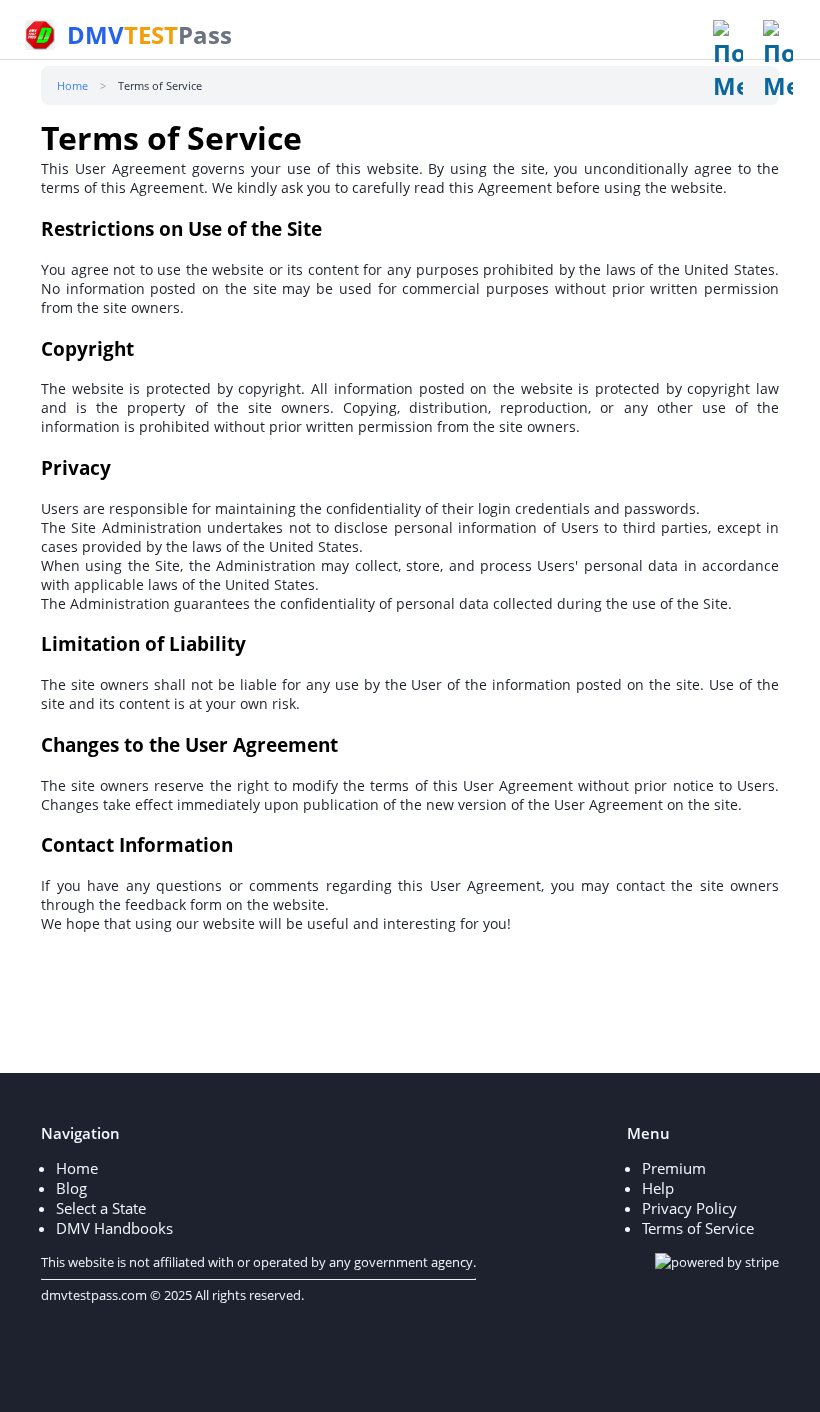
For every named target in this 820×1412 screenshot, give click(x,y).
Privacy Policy (689, 1208)
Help (658, 1188)
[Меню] (734, 61)
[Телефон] (784, 61)
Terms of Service (698, 1228)
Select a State (101, 1208)
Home (77, 1168)
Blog (71, 1188)
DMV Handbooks (114, 1228)
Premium (674, 1168)
